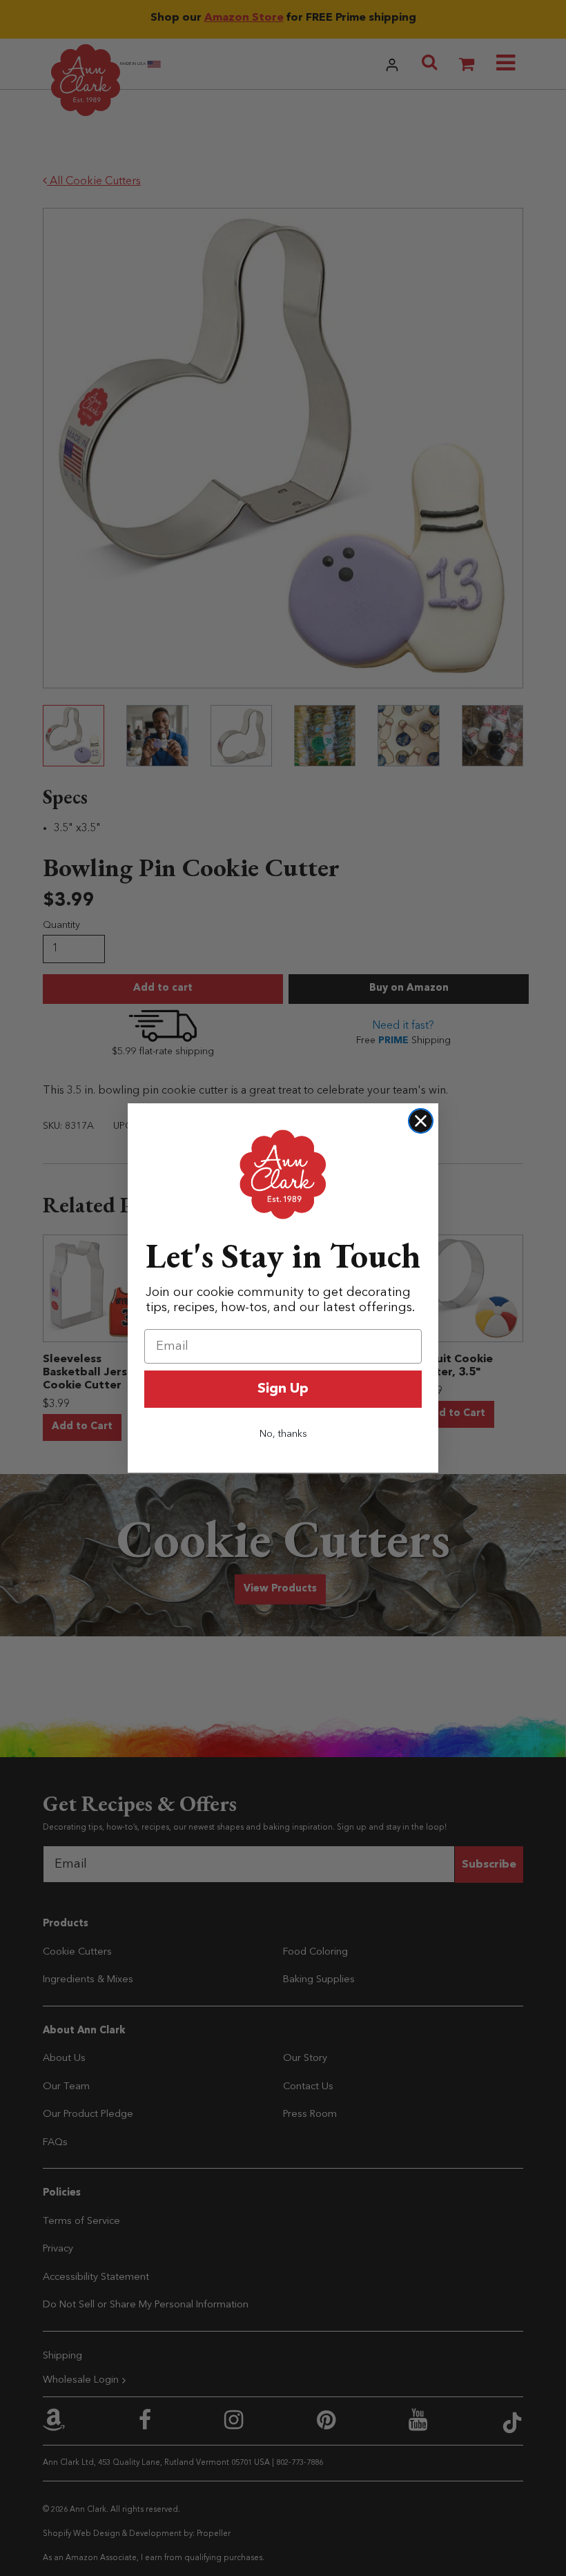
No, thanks (283, 1434)
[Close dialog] (421, 1121)
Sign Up (283, 1389)
